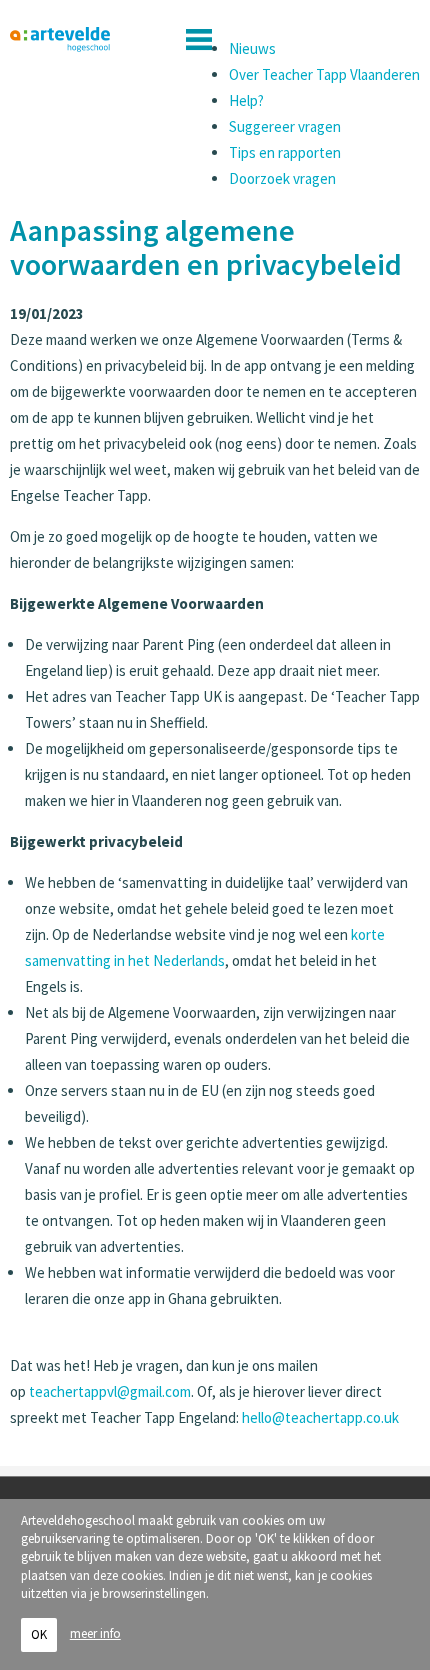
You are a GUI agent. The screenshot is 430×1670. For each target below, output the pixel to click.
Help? (246, 100)
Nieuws (252, 48)
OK (39, 1634)
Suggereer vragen (285, 126)
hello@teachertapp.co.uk (320, 1417)
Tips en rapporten (285, 152)
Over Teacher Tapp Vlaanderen (324, 74)
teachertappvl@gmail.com (110, 1391)
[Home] (60, 40)
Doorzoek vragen (282, 178)
